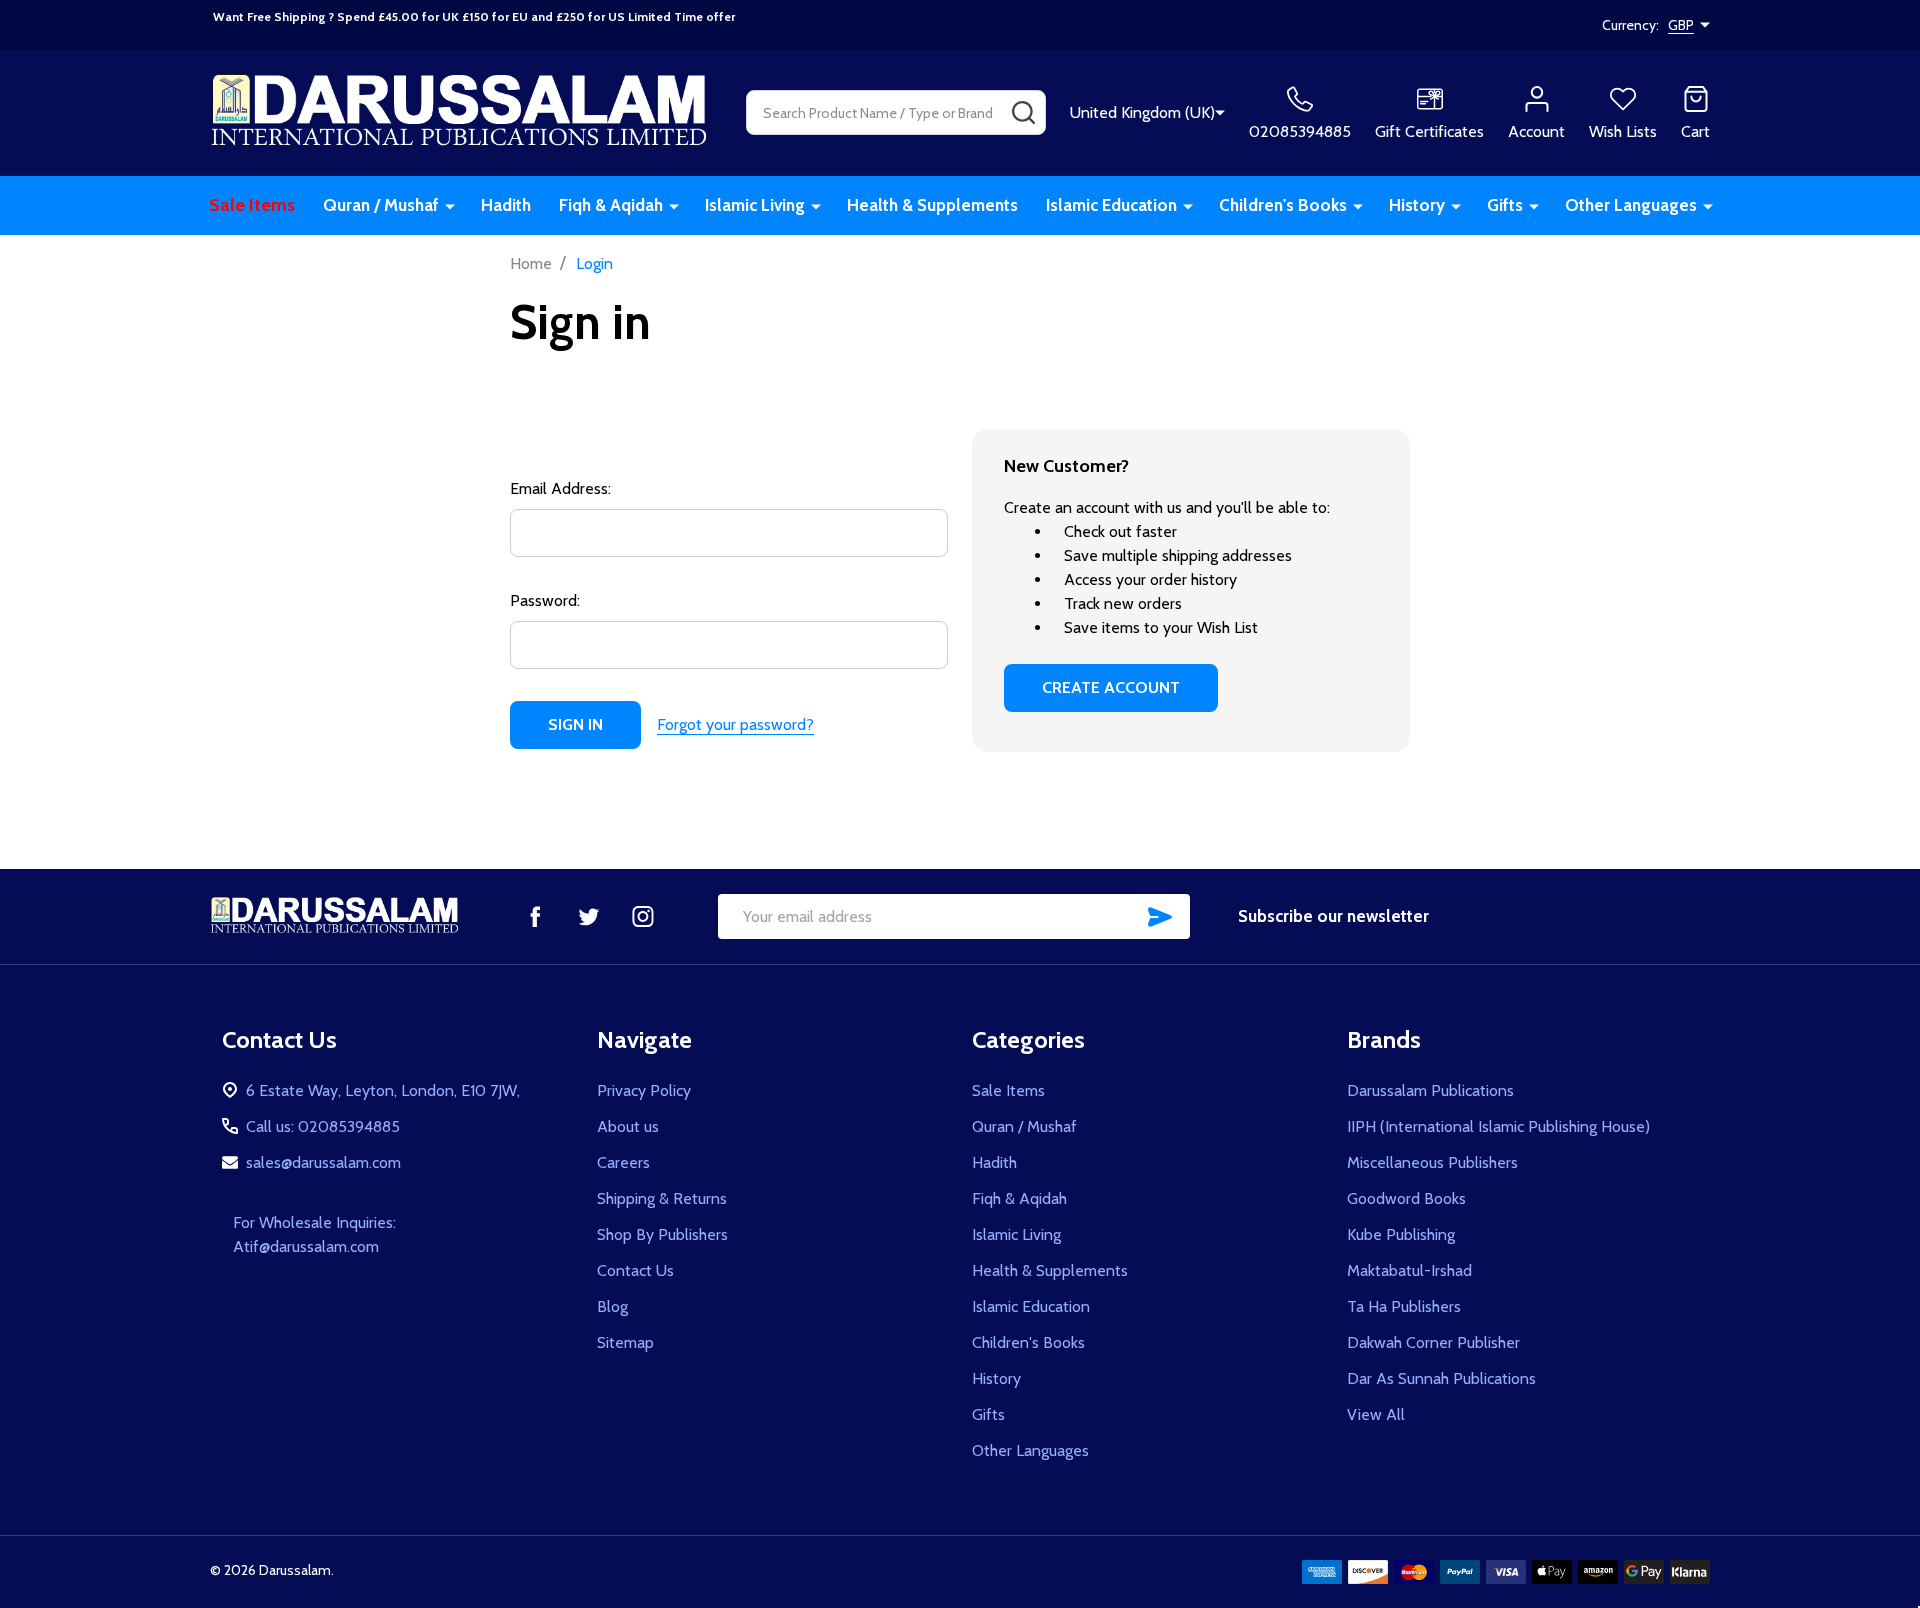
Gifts (1505, 205)
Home (531, 263)
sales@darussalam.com (323, 1162)
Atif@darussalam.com (306, 1246)
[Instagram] (643, 916)
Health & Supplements (932, 205)
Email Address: (560, 488)
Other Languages (1631, 205)
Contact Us (635, 1270)
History (1417, 205)
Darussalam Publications (1430, 1090)
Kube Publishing (1401, 1234)
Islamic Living (755, 205)
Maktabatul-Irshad (1409, 1270)
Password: (545, 600)
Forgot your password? (735, 724)
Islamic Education (1111, 205)
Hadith (506, 205)
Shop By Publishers (662, 1234)
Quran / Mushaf (381, 205)
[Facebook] (535, 916)
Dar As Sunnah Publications (1441, 1378)
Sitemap (625, 1342)
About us (628, 1126)
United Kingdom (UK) (1142, 112)
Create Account (1111, 687)
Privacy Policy (644, 1090)
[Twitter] (589, 916)
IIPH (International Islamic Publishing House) (1498, 1126)
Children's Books (1283, 205)
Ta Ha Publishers (1404, 1306)
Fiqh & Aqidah (611, 205)
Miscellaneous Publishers (1432, 1162)
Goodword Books (1406, 1198)
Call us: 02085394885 (323, 1126)
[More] (450, 205)
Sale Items (252, 205)
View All (1376, 1414)
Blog (612, 1306)
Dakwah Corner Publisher (1433, 1342)
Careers (623, 1162)
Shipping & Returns (662, 1198)
